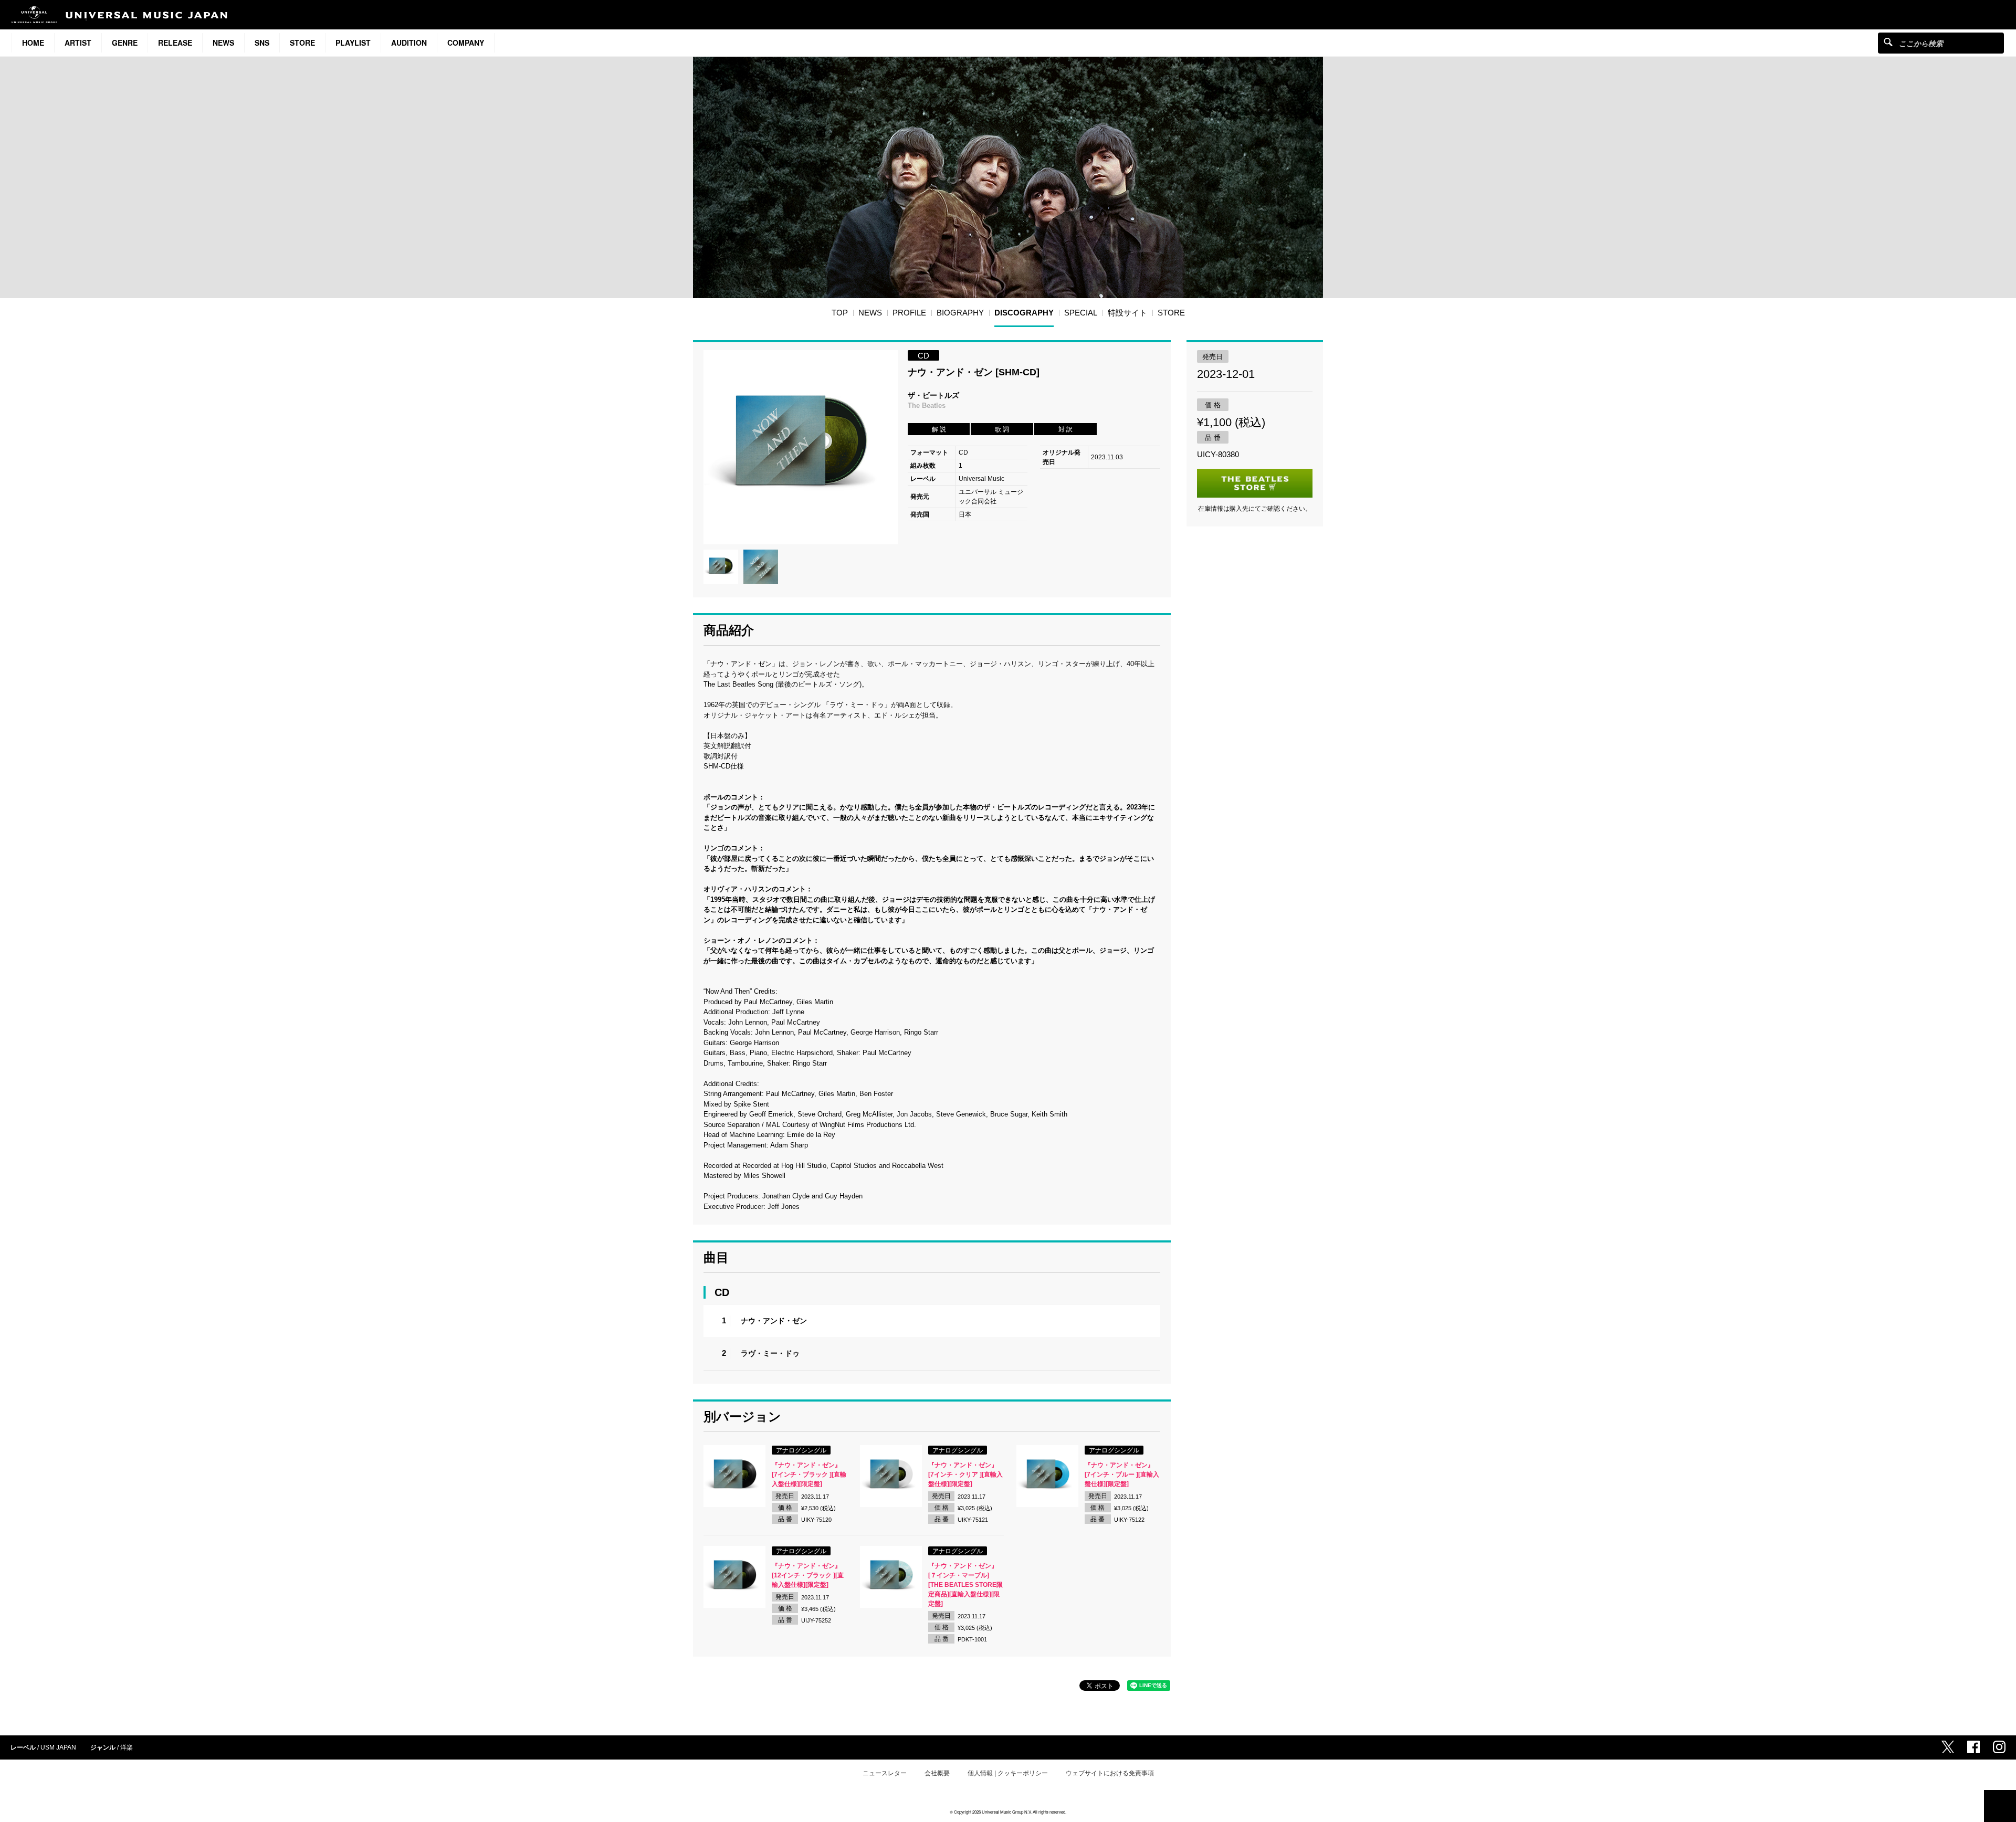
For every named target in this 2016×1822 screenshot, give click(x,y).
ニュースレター (885, 1773)
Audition (409, 43)
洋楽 (127, 1747)
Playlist (353, 43)
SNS (262, 43)
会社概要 (937, 1773)
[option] (801, 447)
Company (466, 43)
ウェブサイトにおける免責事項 (1110, 1773)
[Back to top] (2000, 1806)
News (223, 43)
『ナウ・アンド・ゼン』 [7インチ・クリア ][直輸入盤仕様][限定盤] (965, 1475)
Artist (78, 43)
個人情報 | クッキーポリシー (1008, 1773)
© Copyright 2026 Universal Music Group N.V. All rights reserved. (1008, 1812)
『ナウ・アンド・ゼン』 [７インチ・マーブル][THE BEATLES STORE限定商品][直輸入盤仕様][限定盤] (965, 1585)
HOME (33, 43)
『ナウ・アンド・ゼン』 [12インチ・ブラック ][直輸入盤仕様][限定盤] (808, 1575)
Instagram (1999, 1747)
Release (175, 43)
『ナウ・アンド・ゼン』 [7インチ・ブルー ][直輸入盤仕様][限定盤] (1122, 1475)
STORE (302, 43)
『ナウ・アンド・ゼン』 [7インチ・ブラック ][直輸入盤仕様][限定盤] (809, 1475)
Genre (125, 43)
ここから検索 (1888, 42)
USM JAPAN (58, 1747)
